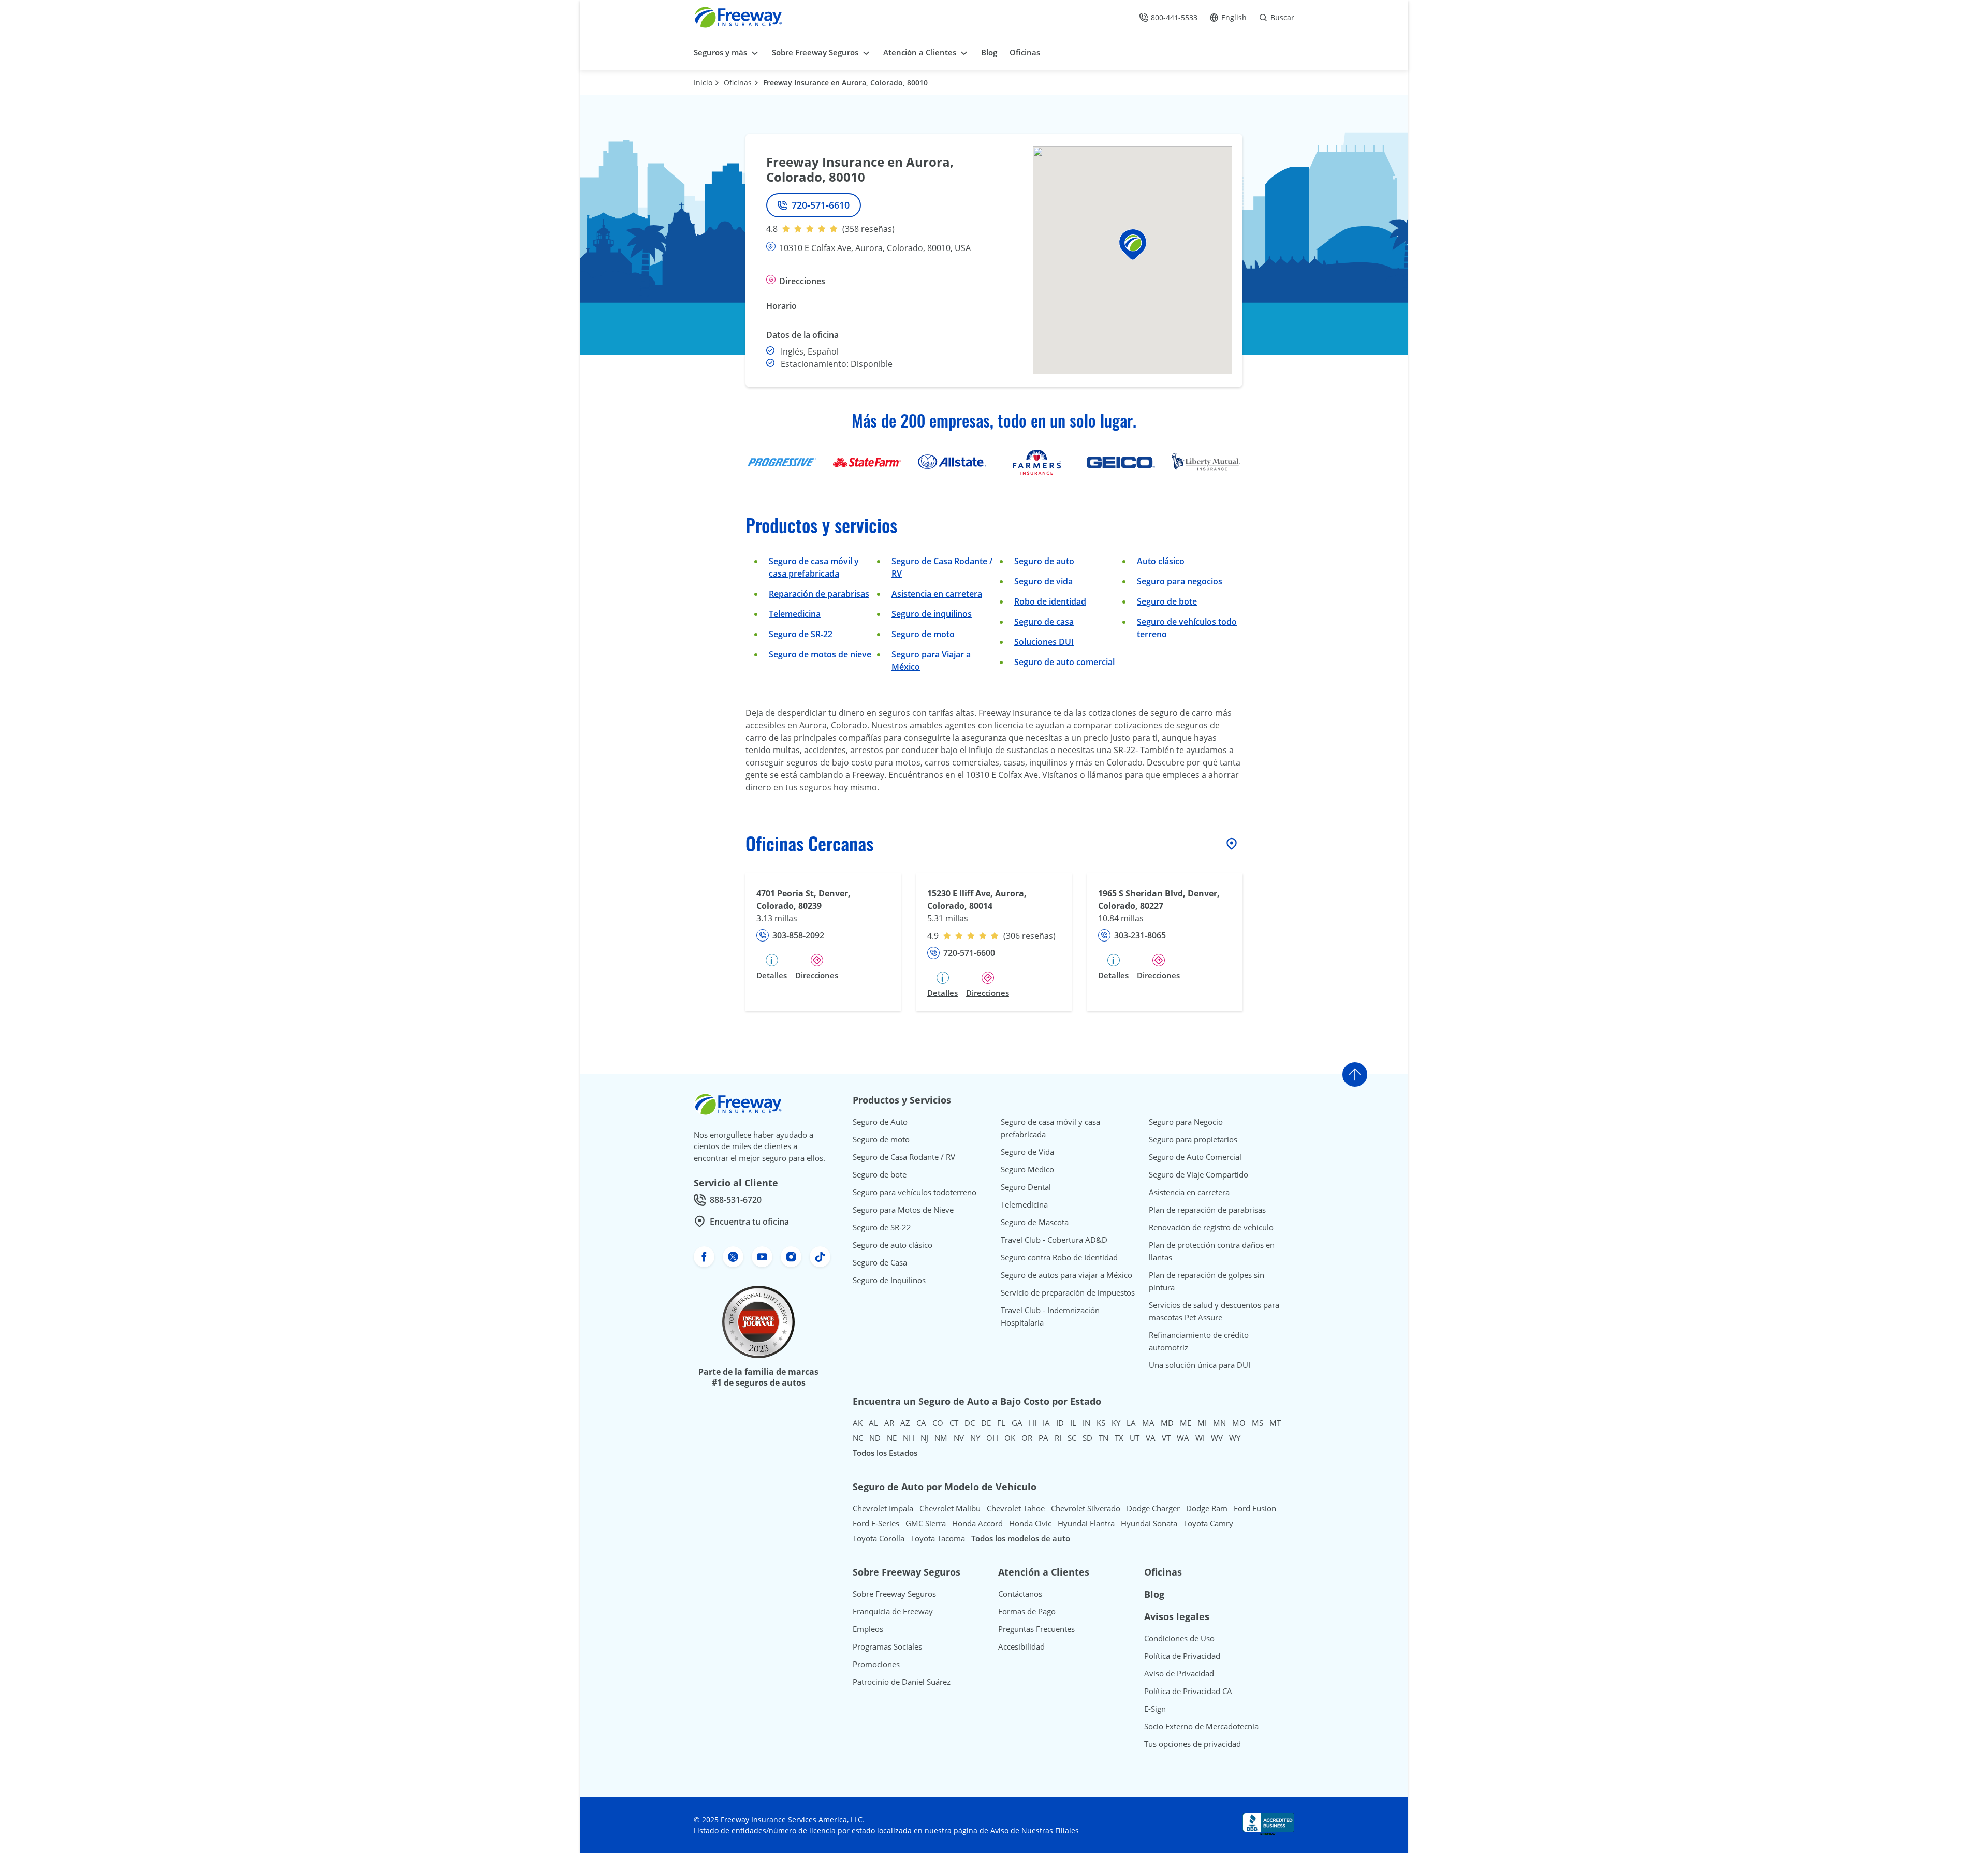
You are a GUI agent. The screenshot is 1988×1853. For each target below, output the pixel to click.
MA (1148, 1423)
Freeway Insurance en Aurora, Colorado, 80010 (845, 83)
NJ (924, 1438)
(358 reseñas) (868, 229)
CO (938, 1423)
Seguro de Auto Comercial (1195, 1157)
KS (1101, 1423)
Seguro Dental (1026, 1187)
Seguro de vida (1043, 581)
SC (1072, 1438)
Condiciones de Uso (1179, 1638)
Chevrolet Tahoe (1016, 1508)
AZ (905, 1423)
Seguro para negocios (1180, 581)
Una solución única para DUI (1200, 1365)
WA (1183, 1438)
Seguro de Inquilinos (889, 1280)
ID (1060, 1423)
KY (1116, 1423)
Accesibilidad (1021, 1646)
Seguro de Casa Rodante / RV (904, 1157)
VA (1151, 1438)
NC (858, 1438)
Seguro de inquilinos (932, 614)
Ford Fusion (1255, 1508)
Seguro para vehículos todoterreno (915, 1192)
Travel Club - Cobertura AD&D (1054, 1240)
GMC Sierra (926, 1523)
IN (1086, 1423)
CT (954, 1423)
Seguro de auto (1044, 561)
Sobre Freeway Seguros (894, 1594)
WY (1235, 1438)
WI (1200, 1438)
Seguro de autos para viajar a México (1066, 1275)
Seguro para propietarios (1193, 1139)
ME (1186, 1423)
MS (1258, 1423)
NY (975, 1438)
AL (873, 1423)
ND (875, 1438)
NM (941, 1438)
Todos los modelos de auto (1021, 1538)
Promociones (876, 1664)
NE (892, 1438)
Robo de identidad (1050, 601)
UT (1135, 1438)
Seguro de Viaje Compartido (1198, 1174)
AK (858, 1423)
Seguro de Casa (880, 1262)
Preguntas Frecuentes (1036, 1629)
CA (921, 1423)
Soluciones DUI (1044, 642)
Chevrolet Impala (883, 1508)
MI (1202, 1423)
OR (1027, 1438)
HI (1033, 1423)
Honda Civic (1030, 1523)
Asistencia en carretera (937, 594)
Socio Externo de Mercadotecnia (1201, 1726)
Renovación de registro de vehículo (1211, 1227)
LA (1131, 1423)
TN (1103, 1438)
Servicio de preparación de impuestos (1068, 1292)
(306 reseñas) (1029, 936)
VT (1166, 1438)
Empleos (868, 1629)
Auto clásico (1161, 561)
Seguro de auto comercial (1064, 662)
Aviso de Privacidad (1179, 1673)
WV (1217, 1438)
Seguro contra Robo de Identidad (1059, 1257)
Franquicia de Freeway (893, 1611)
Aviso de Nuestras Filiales (1035, 1830)
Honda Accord (977, 1523)
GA (1017, 1423)
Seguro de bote (1167, 601)
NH (909, 1438)
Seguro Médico (1027, 1169)
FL (1001, 1423)
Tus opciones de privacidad (1193, 1744)
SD (1087, 1438)
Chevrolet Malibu (950, 1508)
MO (1239, 1423)
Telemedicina (795, 614)
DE (986, 1423)
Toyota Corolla (879, 1538)
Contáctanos (1020, 1594)
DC (970, 1423)
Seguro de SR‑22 (801, 634)
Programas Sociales (887, 1646)
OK (1010, 1438)
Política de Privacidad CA (1188, 1691)
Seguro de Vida (1027, 1152)
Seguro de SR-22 (882, 1227)
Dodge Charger (1153, 1508)
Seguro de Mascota (1035, 1222)
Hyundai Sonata (1149, 1523)
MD (1167, 1423)
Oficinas (738, 83)
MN (1219, 1423)
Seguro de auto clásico (893, 1245)
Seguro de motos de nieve (820, 654)
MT (1275, 1423)
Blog (1154, 1594)
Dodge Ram (1207, 1508)
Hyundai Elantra (1086, 1523)
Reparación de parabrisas (819, 594)
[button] (1133, 245)
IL (1073, 1423)
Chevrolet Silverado (1086, 1508)
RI (1058, 1438)
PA (1043, 1438)
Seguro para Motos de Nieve (903, 1210)
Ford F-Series (876, 1523)
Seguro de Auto (880, 1122)
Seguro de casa (1044, 622)
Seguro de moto (923, 634)
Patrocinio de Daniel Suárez (902, 1682)
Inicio (703, 83)
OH (992, 1438)
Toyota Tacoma (938, 1538)
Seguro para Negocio (1186, 1122)
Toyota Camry (1208, 1523)
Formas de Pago (1027, 1611)
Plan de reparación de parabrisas (1207, 1210)
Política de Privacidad (1182, 1656)
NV (959, 1438)
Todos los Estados (885, 1453)
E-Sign (1155, 1709)
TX (1119, 1438)
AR (889, 1423)
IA (1046, 1423)
